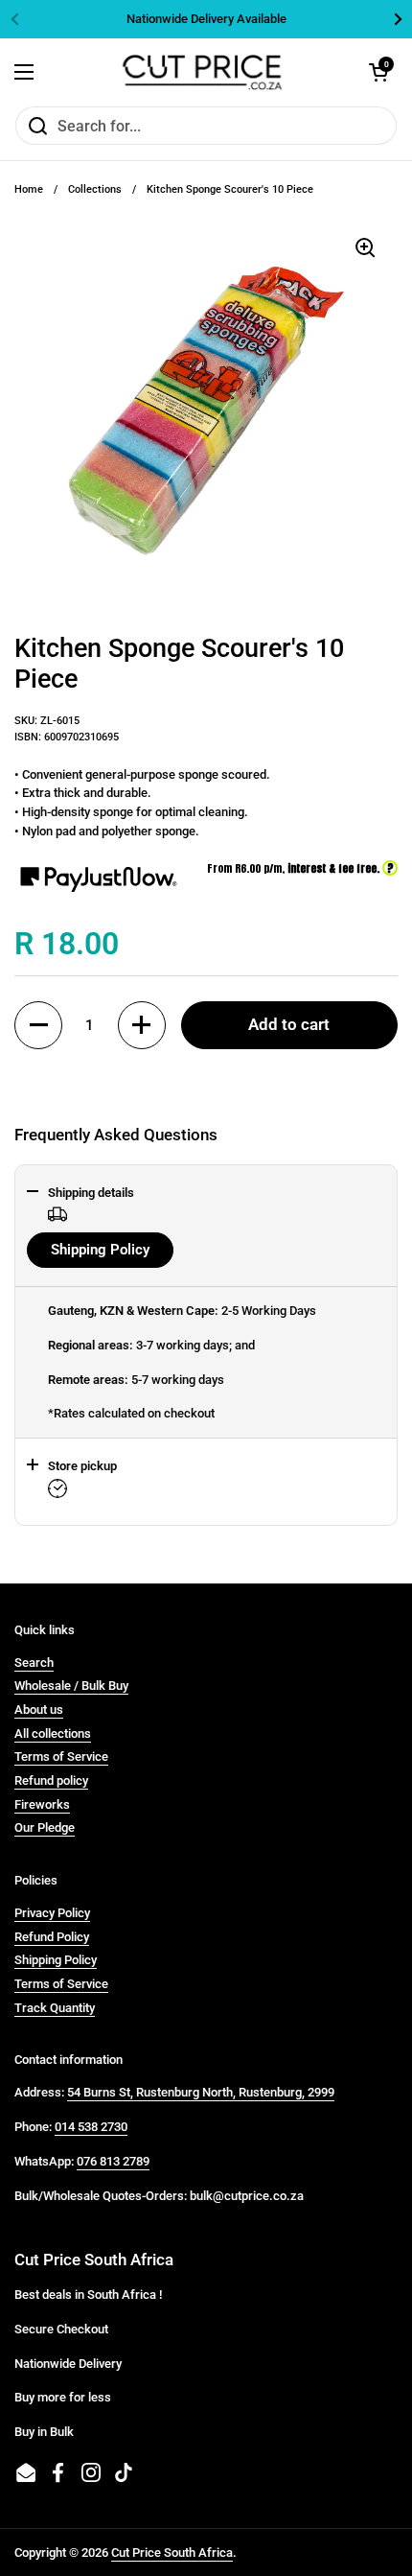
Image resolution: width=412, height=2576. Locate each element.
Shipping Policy (100, 1250)
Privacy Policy (52, 1913)
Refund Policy (52, 1937)
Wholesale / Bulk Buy (71, 1686)
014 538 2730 (91, 2127)
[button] (38, 1025)
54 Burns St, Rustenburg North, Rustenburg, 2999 (201, 2092)
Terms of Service (61, 1756)
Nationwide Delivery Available (206, 19)
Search (34, 1663)
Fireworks (42, 1804)
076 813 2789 (113, 2161)
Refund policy (51, 1780)
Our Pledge (45, 1827)
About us (39, 1710)
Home (29, 189)
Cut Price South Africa (172, 2553)
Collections (95, 189)
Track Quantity (55, 2008)
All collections (53, 1733)
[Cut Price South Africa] (202, 72)
